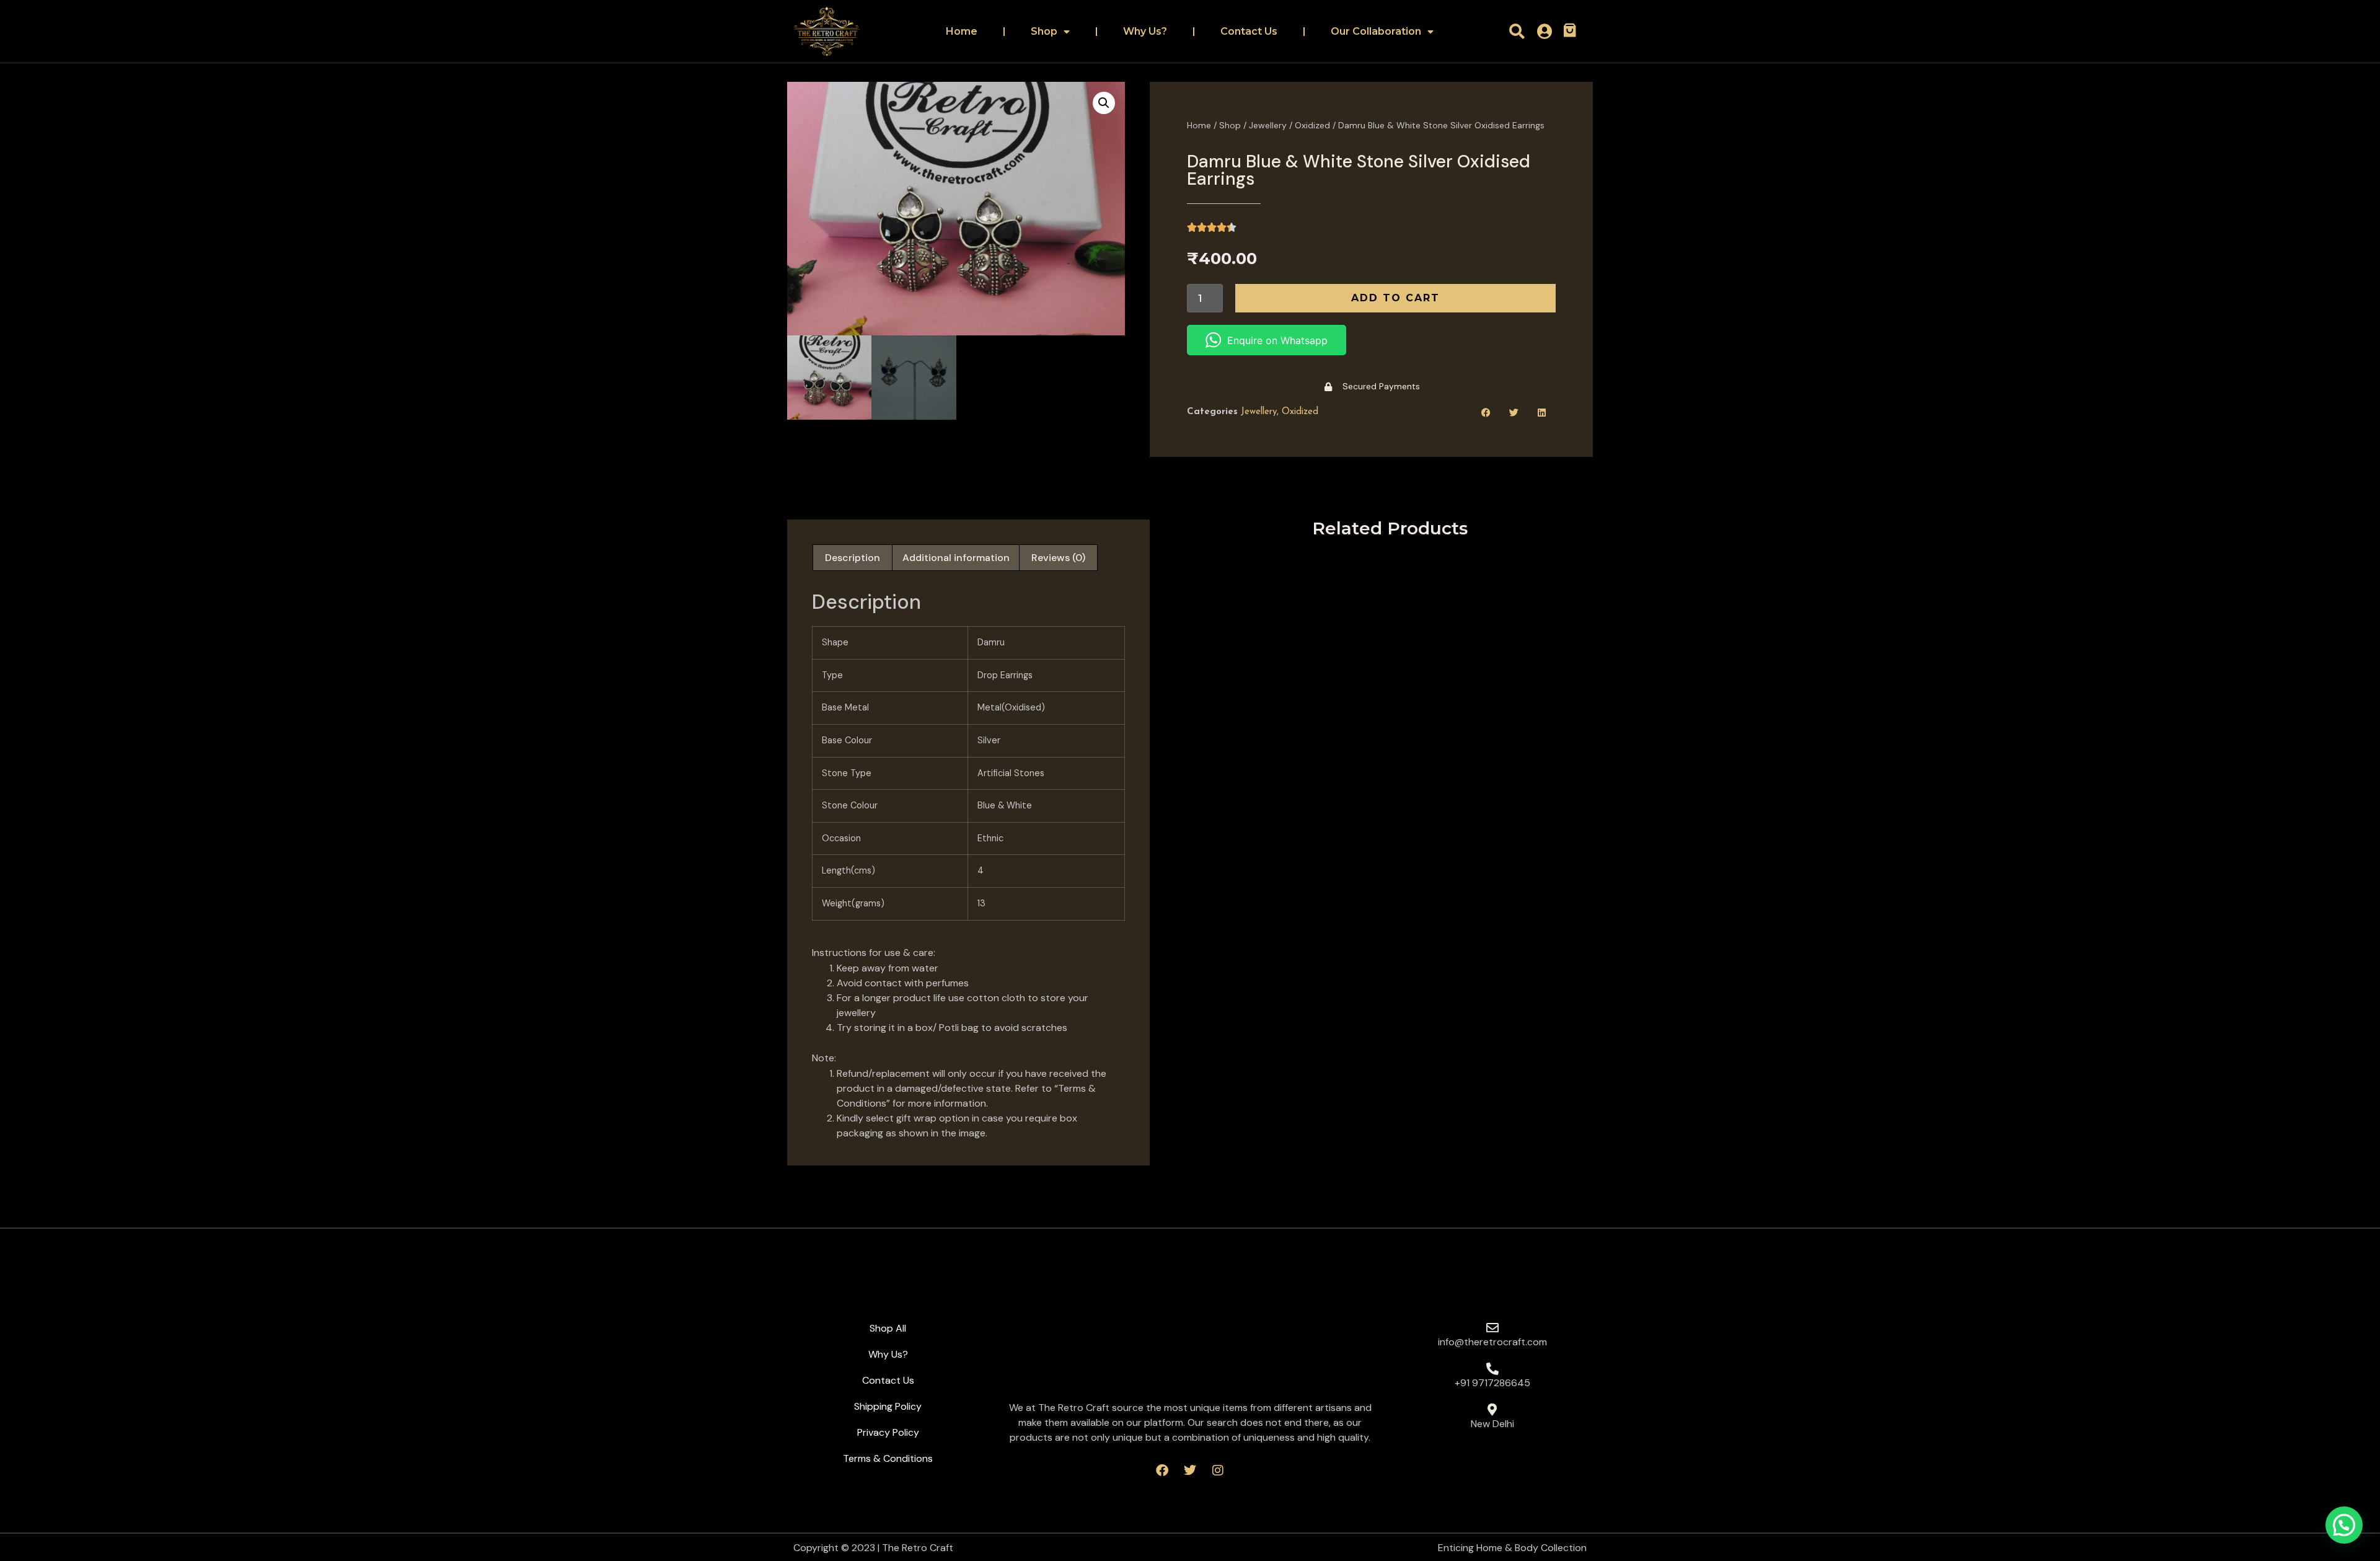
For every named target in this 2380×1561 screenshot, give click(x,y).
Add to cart (1395, 298)
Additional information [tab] (956, 558)
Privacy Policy (888, 1432)
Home (962, 31)
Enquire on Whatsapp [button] (1277, 340)
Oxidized (1312, 125)
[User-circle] (1545, 31)
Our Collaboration (1376, 31)
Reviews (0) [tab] (1058, 558)
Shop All (888, 1328)
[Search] (1517, 31)
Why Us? (1145, 31)
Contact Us (1249, 31)
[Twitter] (1190, 1470)
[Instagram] (1218, 1470)
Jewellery (1268, 125)
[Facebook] (1162, 1470)
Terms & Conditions (888, 1458)
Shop (1044, 31)
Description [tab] (853, 558)
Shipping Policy (888, 1406)
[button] (1104, 103)
